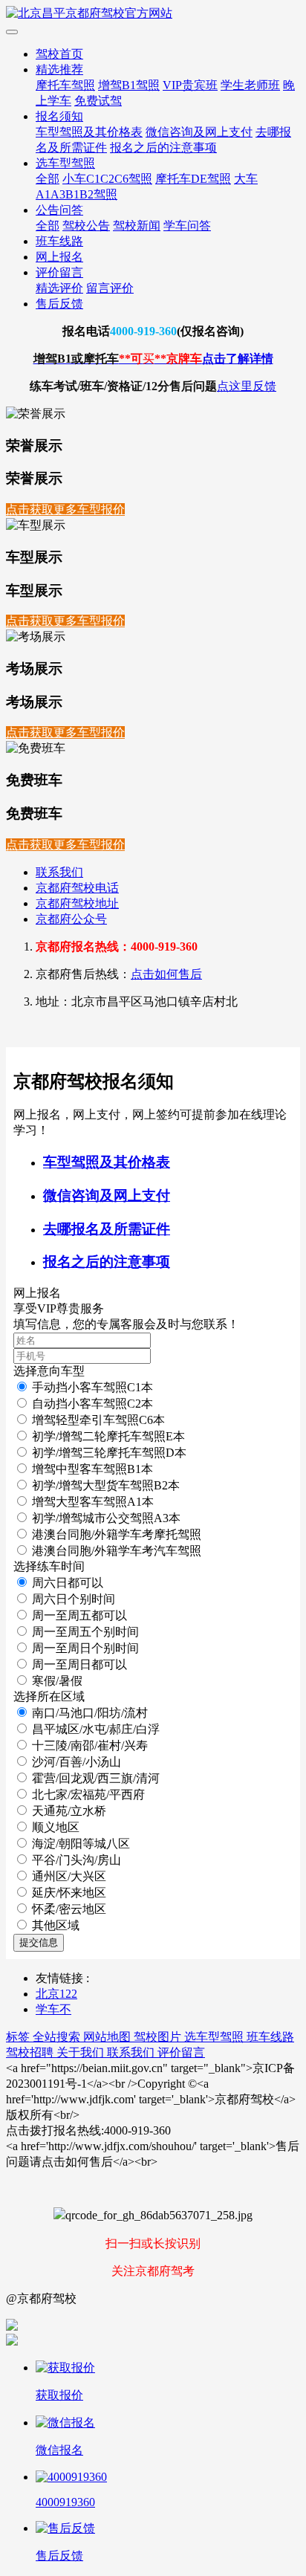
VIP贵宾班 (190, 85)
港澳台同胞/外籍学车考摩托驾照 (117, 1534)
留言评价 (110, 288)
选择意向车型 (49, 1371)
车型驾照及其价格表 (89, 132)
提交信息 (39, 1942)
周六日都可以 (68, 1583)
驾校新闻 (137, 226)
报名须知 (59, 116)
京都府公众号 (71, 919)
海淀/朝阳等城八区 (81, 1844)
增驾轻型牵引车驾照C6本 (98, 1420)
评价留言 (59, 272)
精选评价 (59, 288)
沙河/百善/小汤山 (76, 1762)
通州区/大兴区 (69, 1876)
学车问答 (187, 226)
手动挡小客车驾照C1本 (92, 1387)
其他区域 (56, 1925)
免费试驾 (98, 101)
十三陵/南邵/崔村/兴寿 (90, 1745)
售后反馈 (59, 304)
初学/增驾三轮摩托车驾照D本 (109, 1453)
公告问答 (59, 210)
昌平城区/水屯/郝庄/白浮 (96, 1729)
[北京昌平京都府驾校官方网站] (153, 14)
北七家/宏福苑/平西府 (88, 1795)
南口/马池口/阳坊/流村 (90, 1713)
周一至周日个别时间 (85, 1648)
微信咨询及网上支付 (199, 132)
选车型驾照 (65, 163)
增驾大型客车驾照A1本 (93, 1502)
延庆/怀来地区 (69, 1893)
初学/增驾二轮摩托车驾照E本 (108, 1436)
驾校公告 (86, 226)
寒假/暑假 (57, 1681)
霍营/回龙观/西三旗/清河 (96, 1778)
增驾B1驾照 (129, 85)
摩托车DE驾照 (193, 179)
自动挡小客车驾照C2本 (92, 1404)
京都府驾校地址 (77, 903)
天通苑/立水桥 (69, 1811)
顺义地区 (56, 1827)
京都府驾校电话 (77, 888)
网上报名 (59, 257)
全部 (48, 179)
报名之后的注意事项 (163, 148)
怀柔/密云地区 (69, 1909)
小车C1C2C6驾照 (107, 179)
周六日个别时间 (74, 1599)
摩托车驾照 (65, 85)
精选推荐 (59, 69)
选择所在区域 (49, 1696)
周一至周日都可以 (79, 1664)
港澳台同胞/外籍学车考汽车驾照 (117, 1551)
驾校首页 (59, 54)
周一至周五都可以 (79, 1615)
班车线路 (59, 241)
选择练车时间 (49, 1566)
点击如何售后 (166, 974)
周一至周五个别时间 (85, 1632)
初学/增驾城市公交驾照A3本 (106, 1518)
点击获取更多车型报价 (65, 509)
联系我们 (59, 872)
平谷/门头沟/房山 (76, 1860)
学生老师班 (250, 85)
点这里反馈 (247, 386)
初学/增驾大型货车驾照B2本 (106, 1485)
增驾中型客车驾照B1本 (92, 1469)
